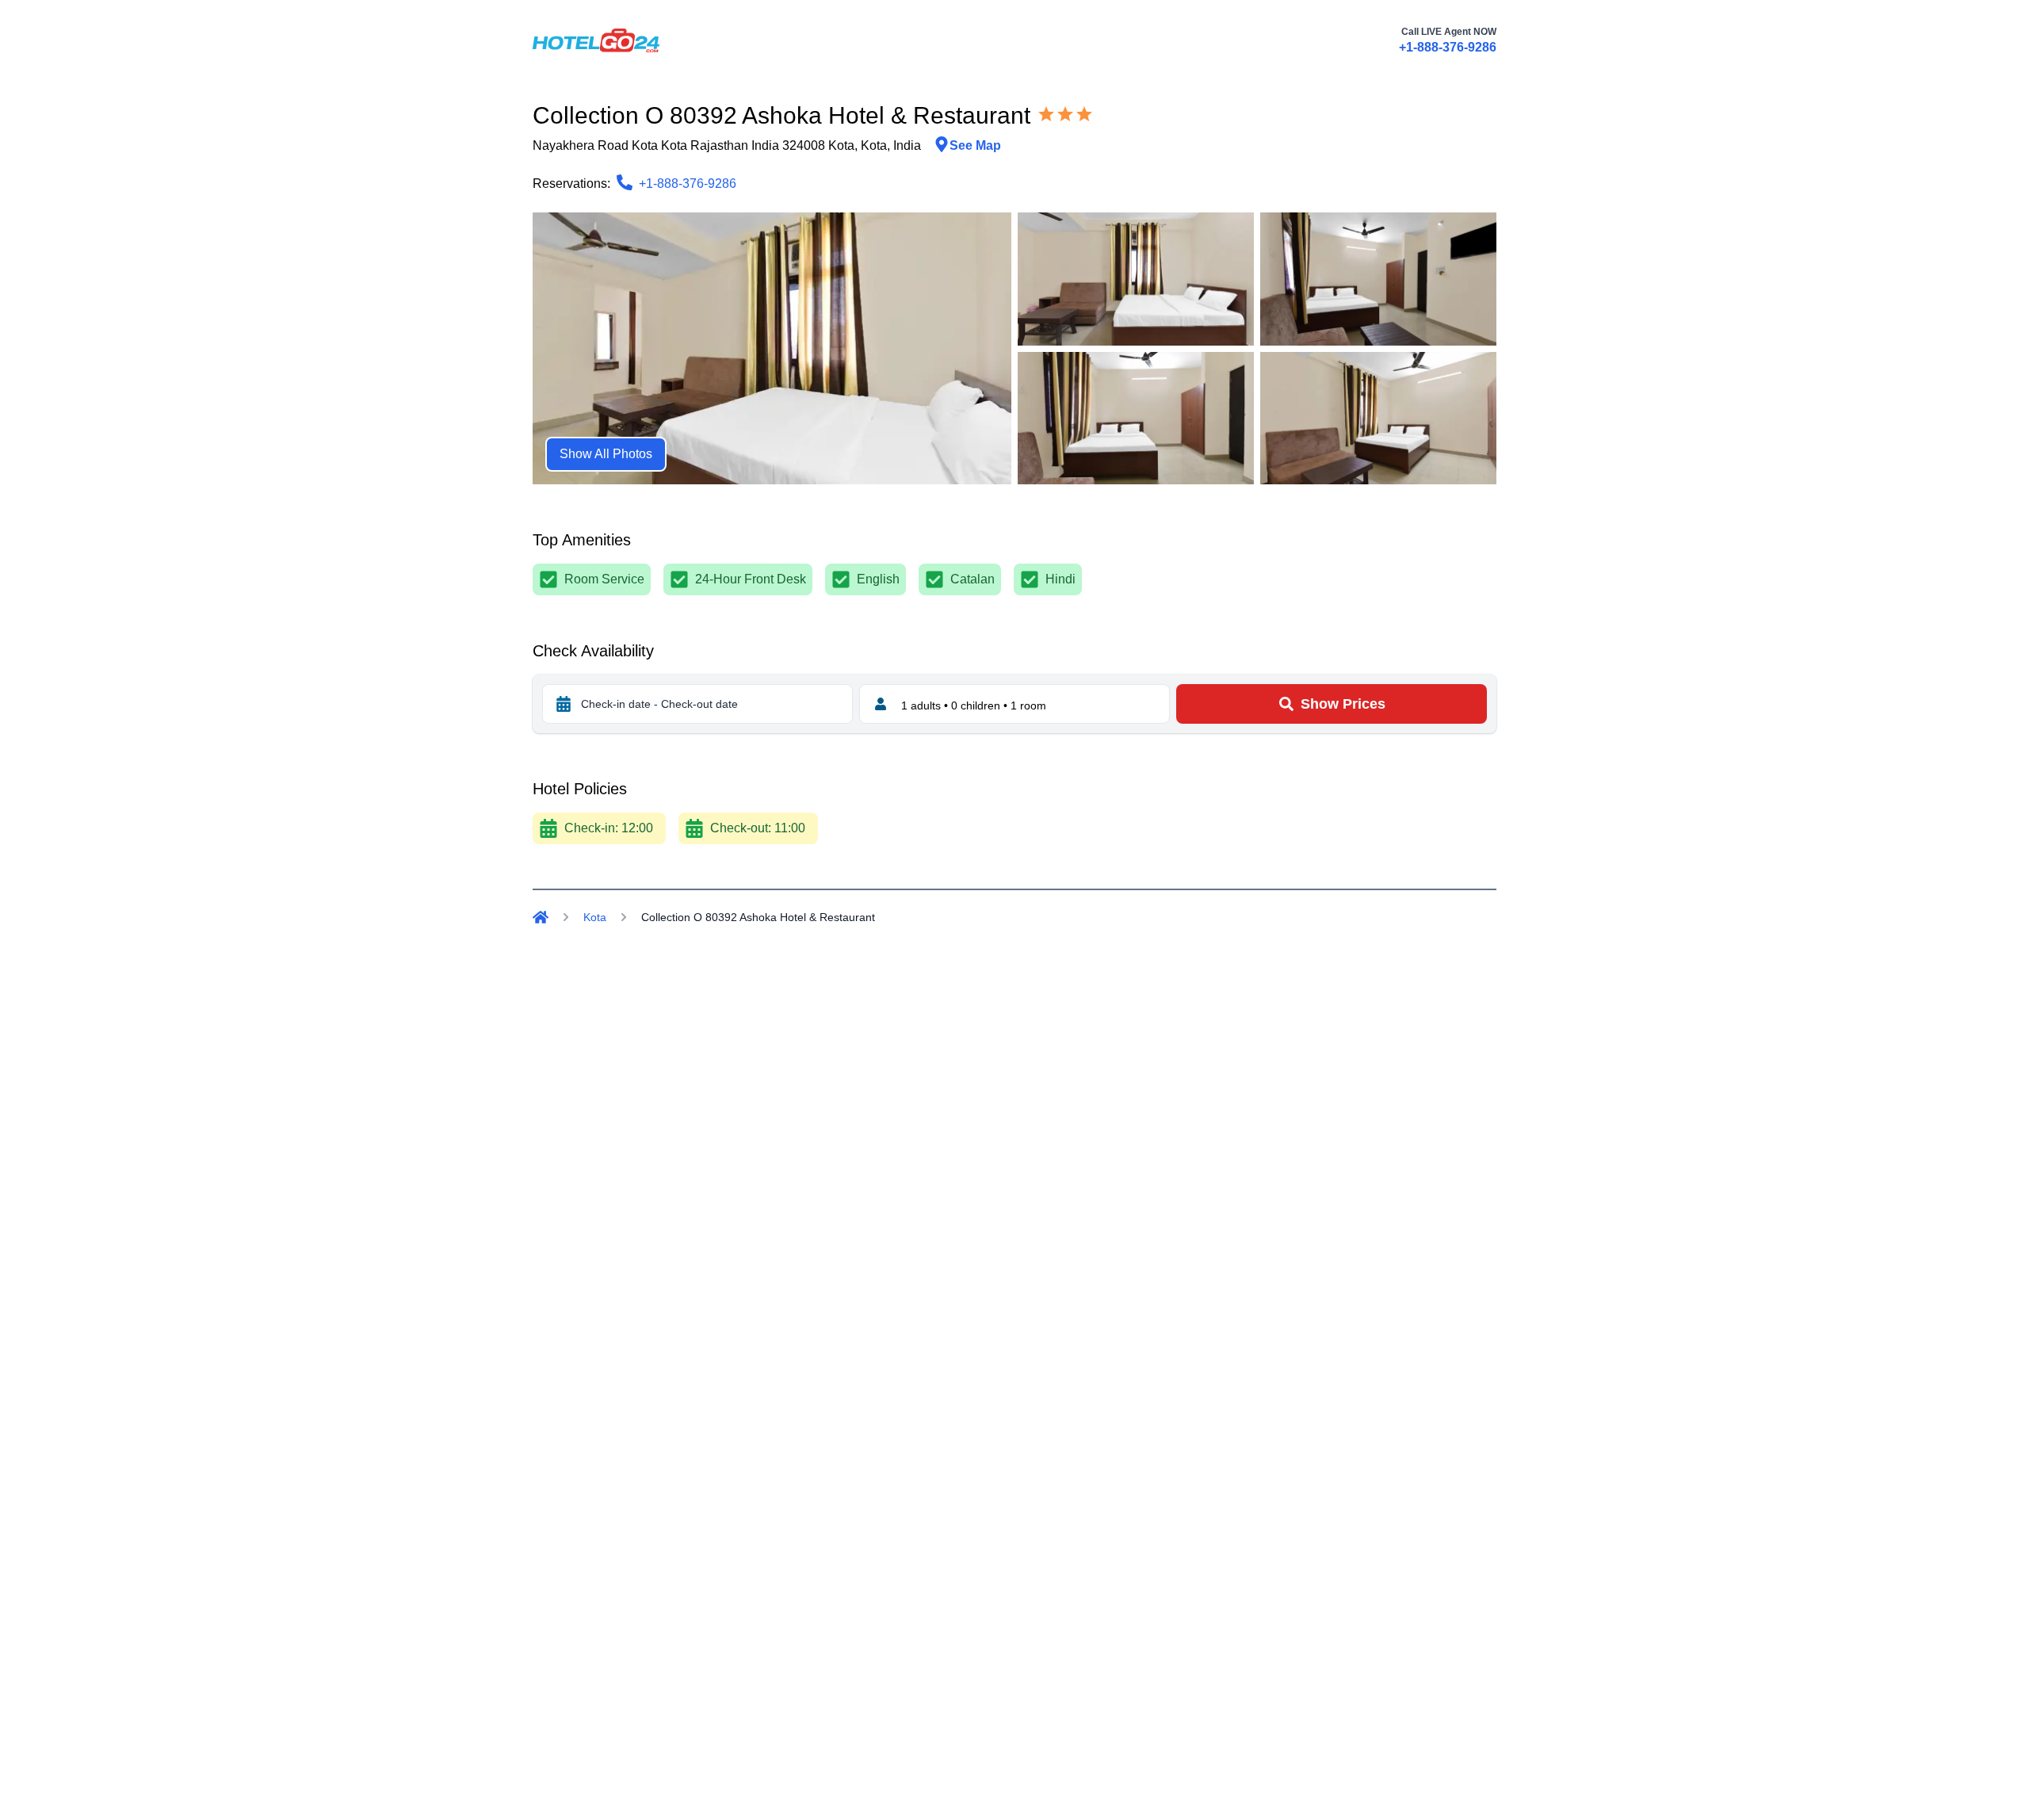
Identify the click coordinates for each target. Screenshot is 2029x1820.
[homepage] (596, 40)
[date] (564, 704)
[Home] (541, 917)
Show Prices (1343, 704)
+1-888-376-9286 (1448, 47)
